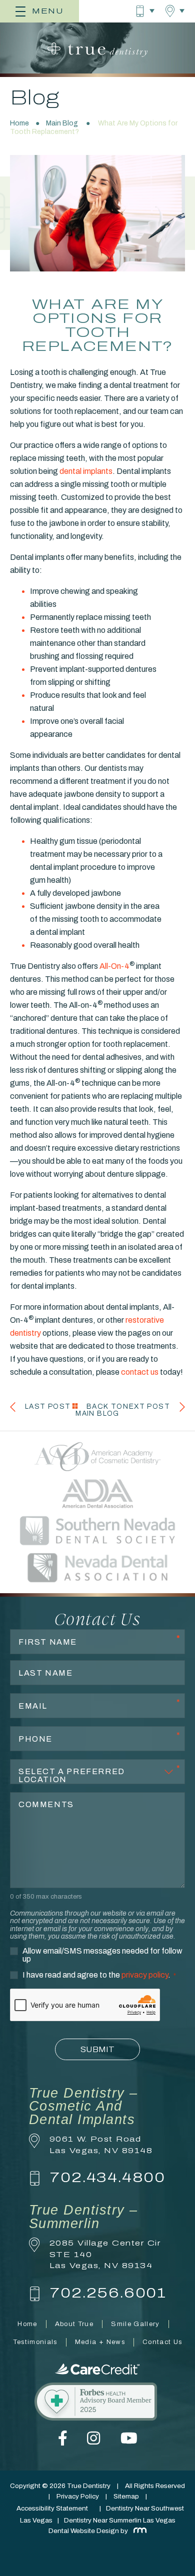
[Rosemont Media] (138, 2531)
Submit (97, 2049)
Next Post (146, 1406)
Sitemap (126, 2496)
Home (19, 123)
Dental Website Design (84, 2531)
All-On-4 (114, 966)
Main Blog (62, 123)
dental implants (86, 471)
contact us (140, 1372)
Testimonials (35, 2342)
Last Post (48, 1406)
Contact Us (162, 2342)
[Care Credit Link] (97, 2369)
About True (74, 2324)
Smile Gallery (135, 2324)
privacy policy (145, 1975)
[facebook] (63, 2443)
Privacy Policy (78, 2496)
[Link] (97, 2403)
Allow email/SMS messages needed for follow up (102, 1955)
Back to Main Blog (99, 1410)
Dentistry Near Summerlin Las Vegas (120, 2520)
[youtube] (129, 2443)
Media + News (100, 2342)
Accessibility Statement (52, 2508)
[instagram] (93, 2443)
